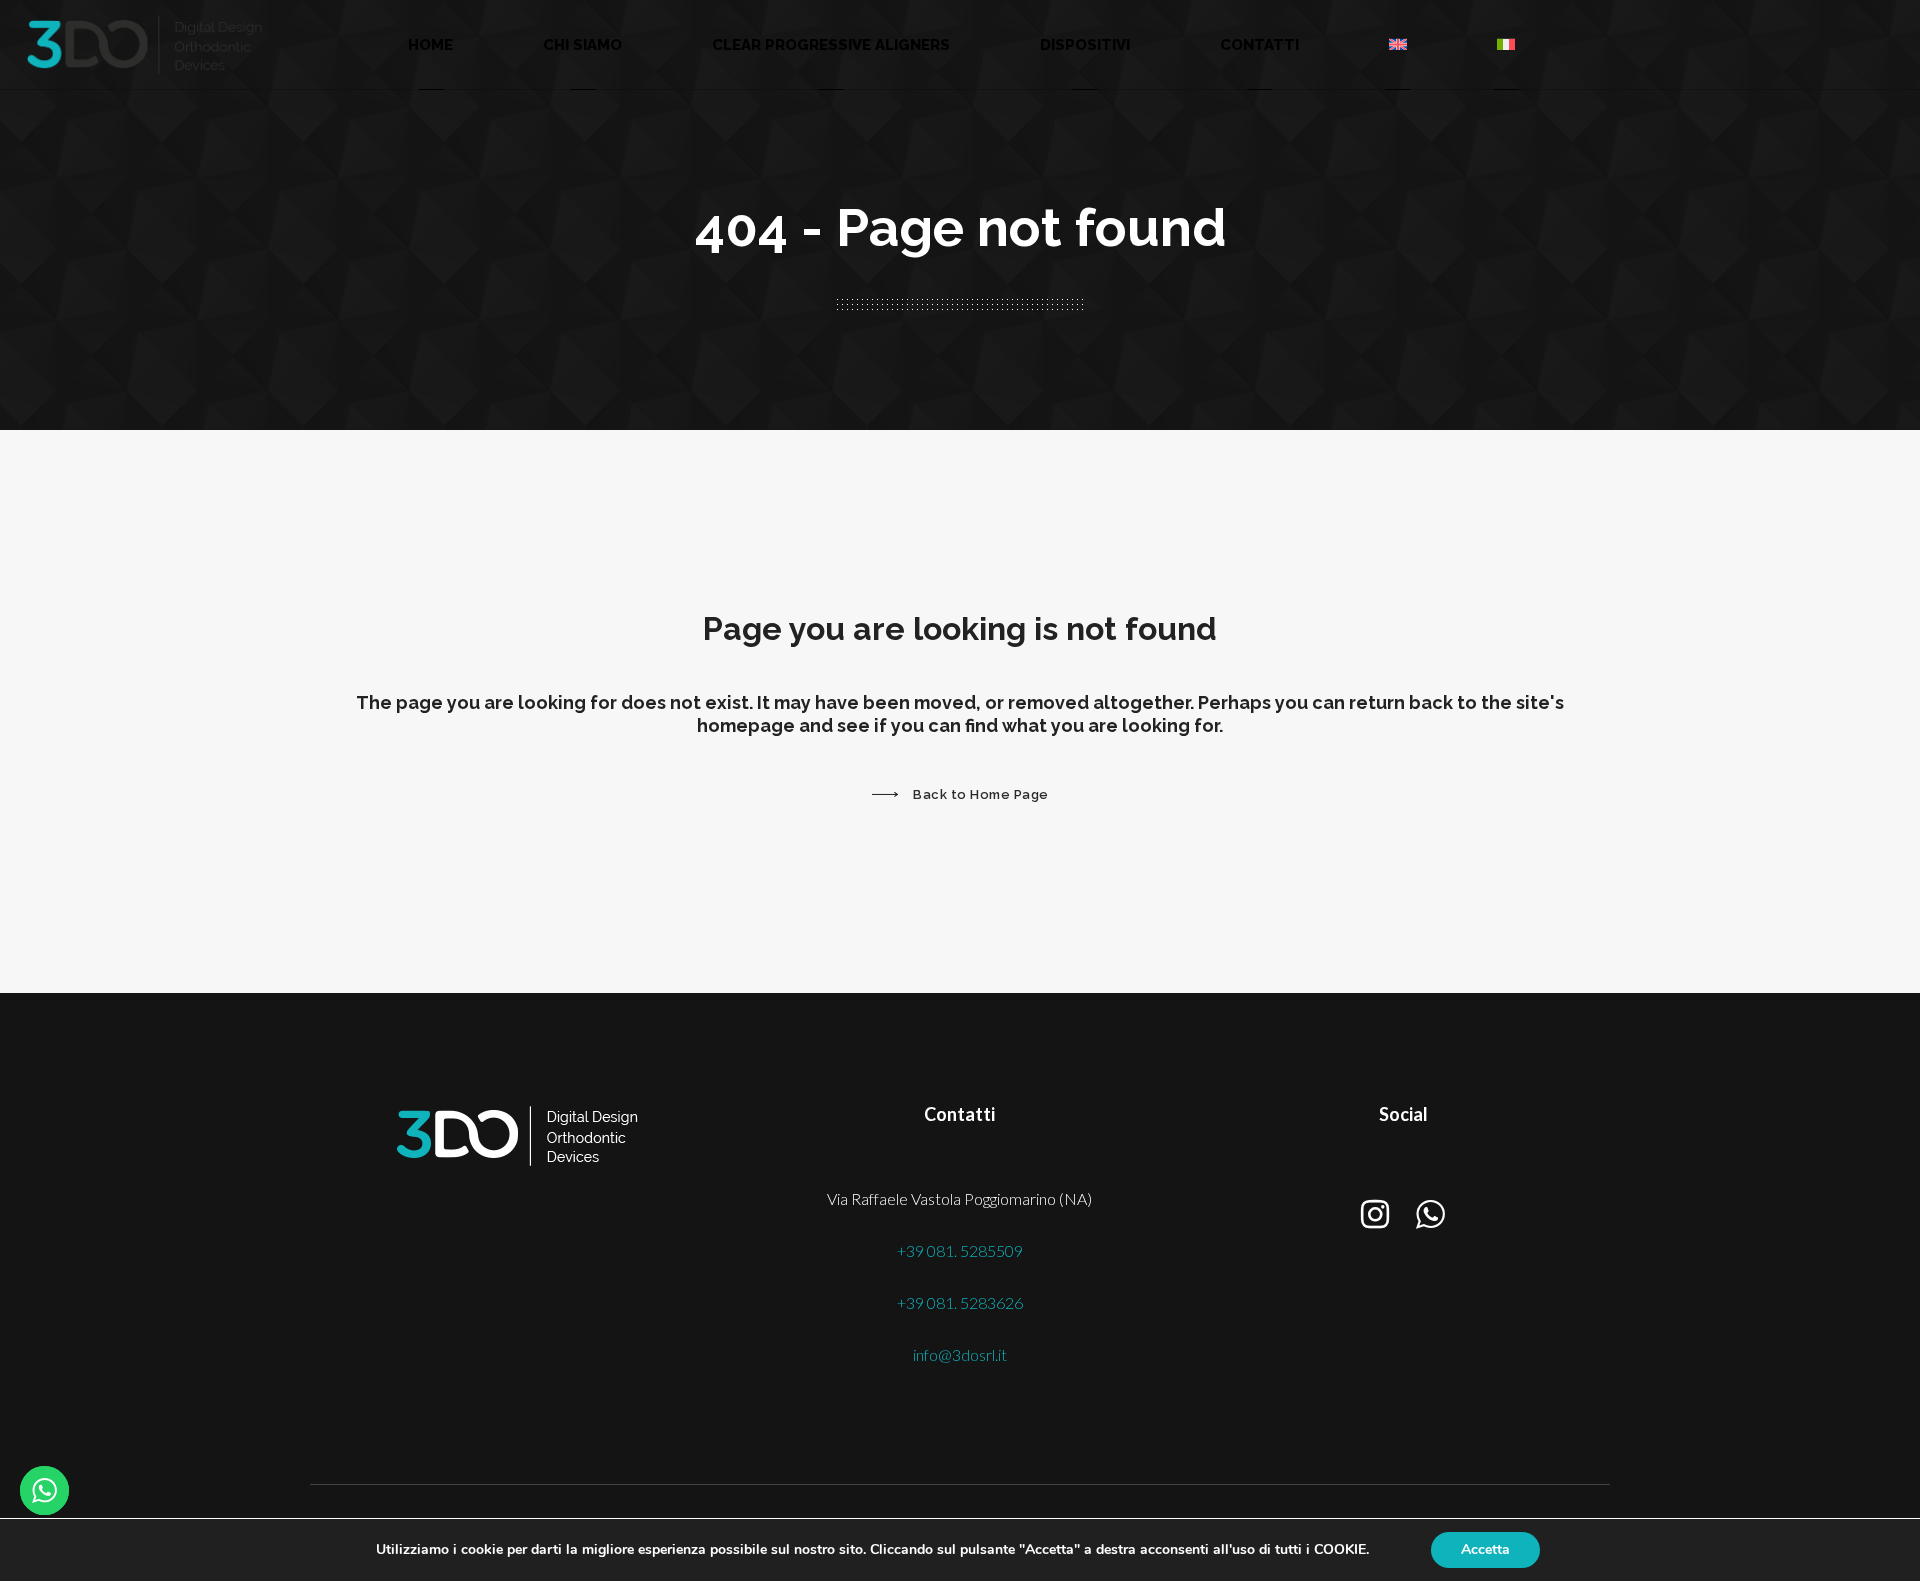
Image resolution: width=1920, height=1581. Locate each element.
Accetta (1485, 1549)
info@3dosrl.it (960, 1354)
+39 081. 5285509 (960, 1250)
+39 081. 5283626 (960, 1302)
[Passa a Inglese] (1398, 44)
